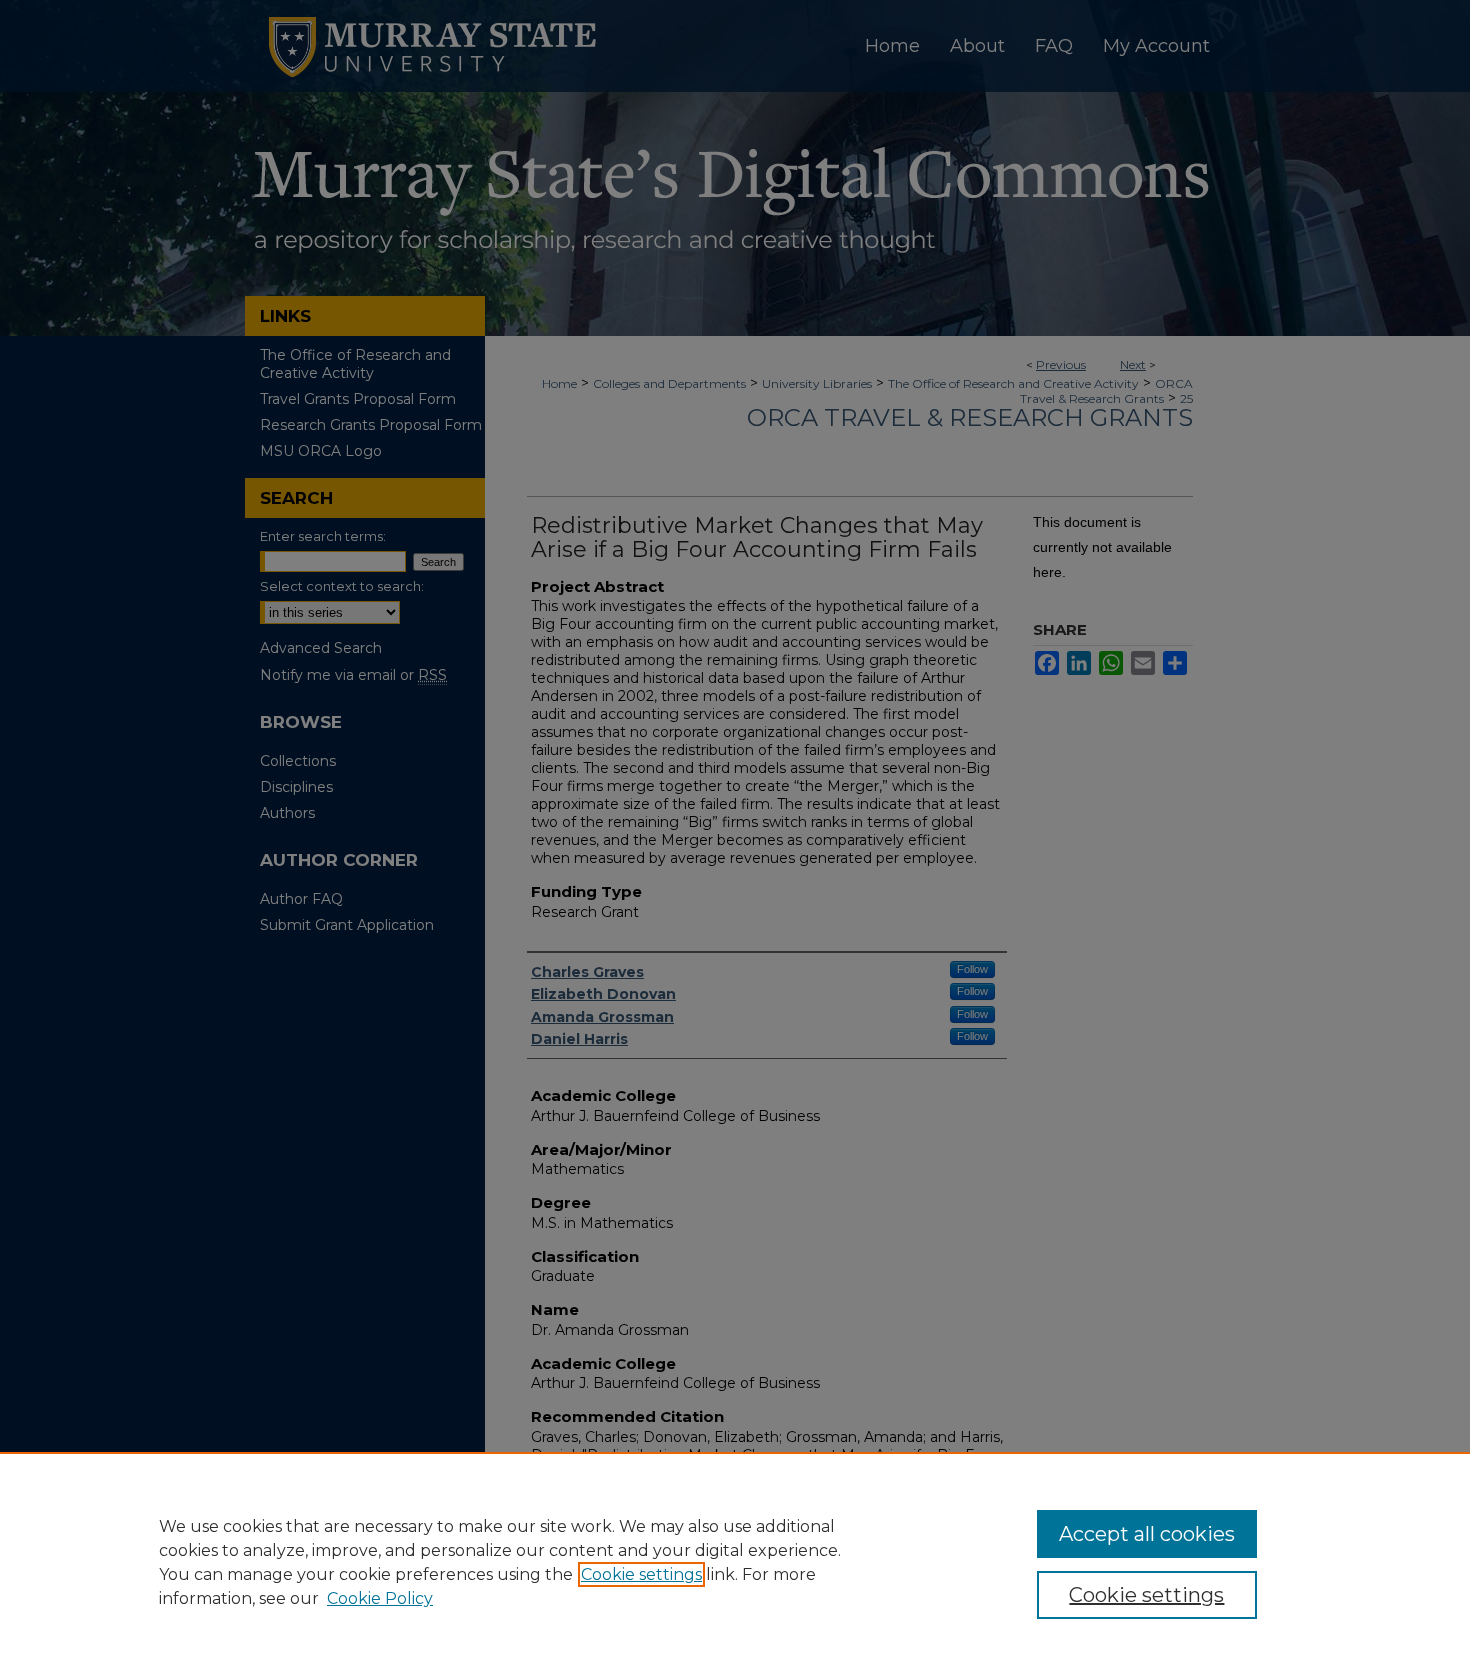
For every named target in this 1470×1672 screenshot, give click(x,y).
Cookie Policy (380, 1598)
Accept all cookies (1147, 1534)
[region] (735, 1562)
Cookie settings (641, 1574)
